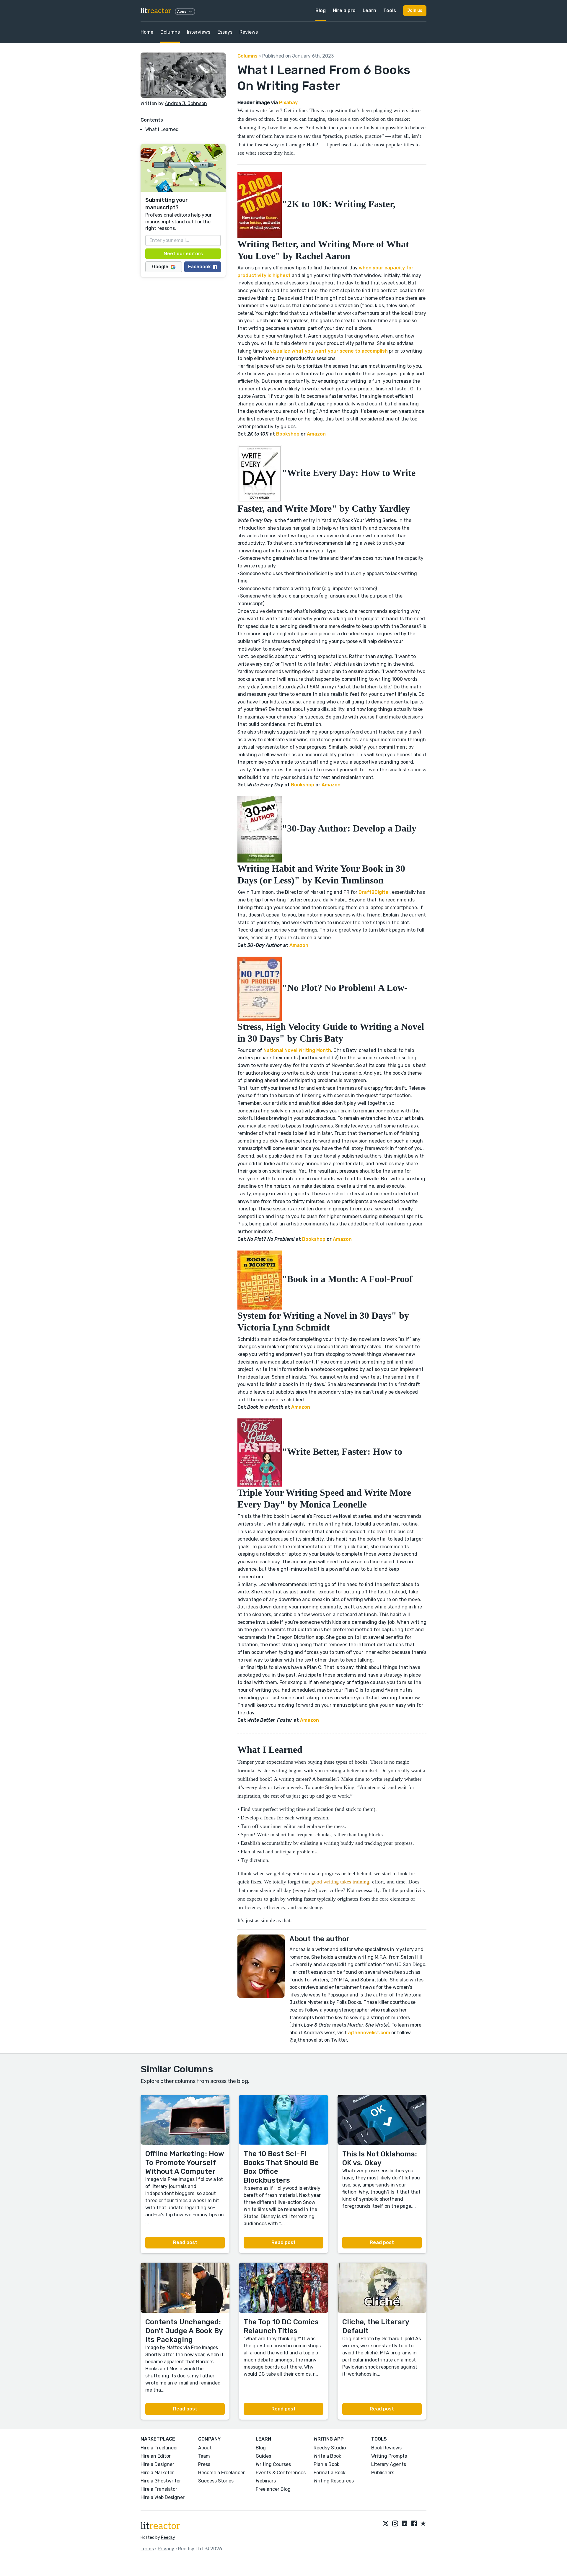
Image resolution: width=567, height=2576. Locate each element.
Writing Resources (334, 2481)
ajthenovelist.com (369, 2033)
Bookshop (288, 434)
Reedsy (168, 2537)
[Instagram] (395, 2524)
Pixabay (288, 103)
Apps (182, 12)
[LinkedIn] (405, 2524)
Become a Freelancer (221, 2473)
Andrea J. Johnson (186, 103)
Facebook (199, 267)
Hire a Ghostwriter (161, 2481)
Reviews (249, 32)
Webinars (266, 2481)
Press (204, 2464)
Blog (321, 10)
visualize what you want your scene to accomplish (329, 351)
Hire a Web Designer (163, 2497)
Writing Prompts (389, 2456)
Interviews (199, 32)
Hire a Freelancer (159, 2448)
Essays (225, 32)
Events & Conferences (281, 2473)
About (205, 2448)
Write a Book (327, 2456)
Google (160, 267)
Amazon (316, 434)
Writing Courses (273, 2464)
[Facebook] (414, 2524)
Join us (415, 10)
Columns (170, 32)
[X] (386, 2524)
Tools (390, 10)
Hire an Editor (156, 2456)
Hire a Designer (157, 2464)
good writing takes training (340, 1882)
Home (147, 32)
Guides (263, 2456)
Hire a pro (344, 10)
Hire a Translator (159, 2489)
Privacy (166, 2549)
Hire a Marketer (157, 2473)
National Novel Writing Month (297, 1050)
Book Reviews (386, 2448)
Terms (147, 2549)
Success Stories (216, 2481)
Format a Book (330, 2473)
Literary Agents (389, 2464)
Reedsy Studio (330, 2448)
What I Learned (162, 129)
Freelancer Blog (273, 2489)
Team (204, 2456)
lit (156, 11)
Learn (369, 10)
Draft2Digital (374, 892)
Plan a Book (326, 2464)
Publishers (383, 2473)
